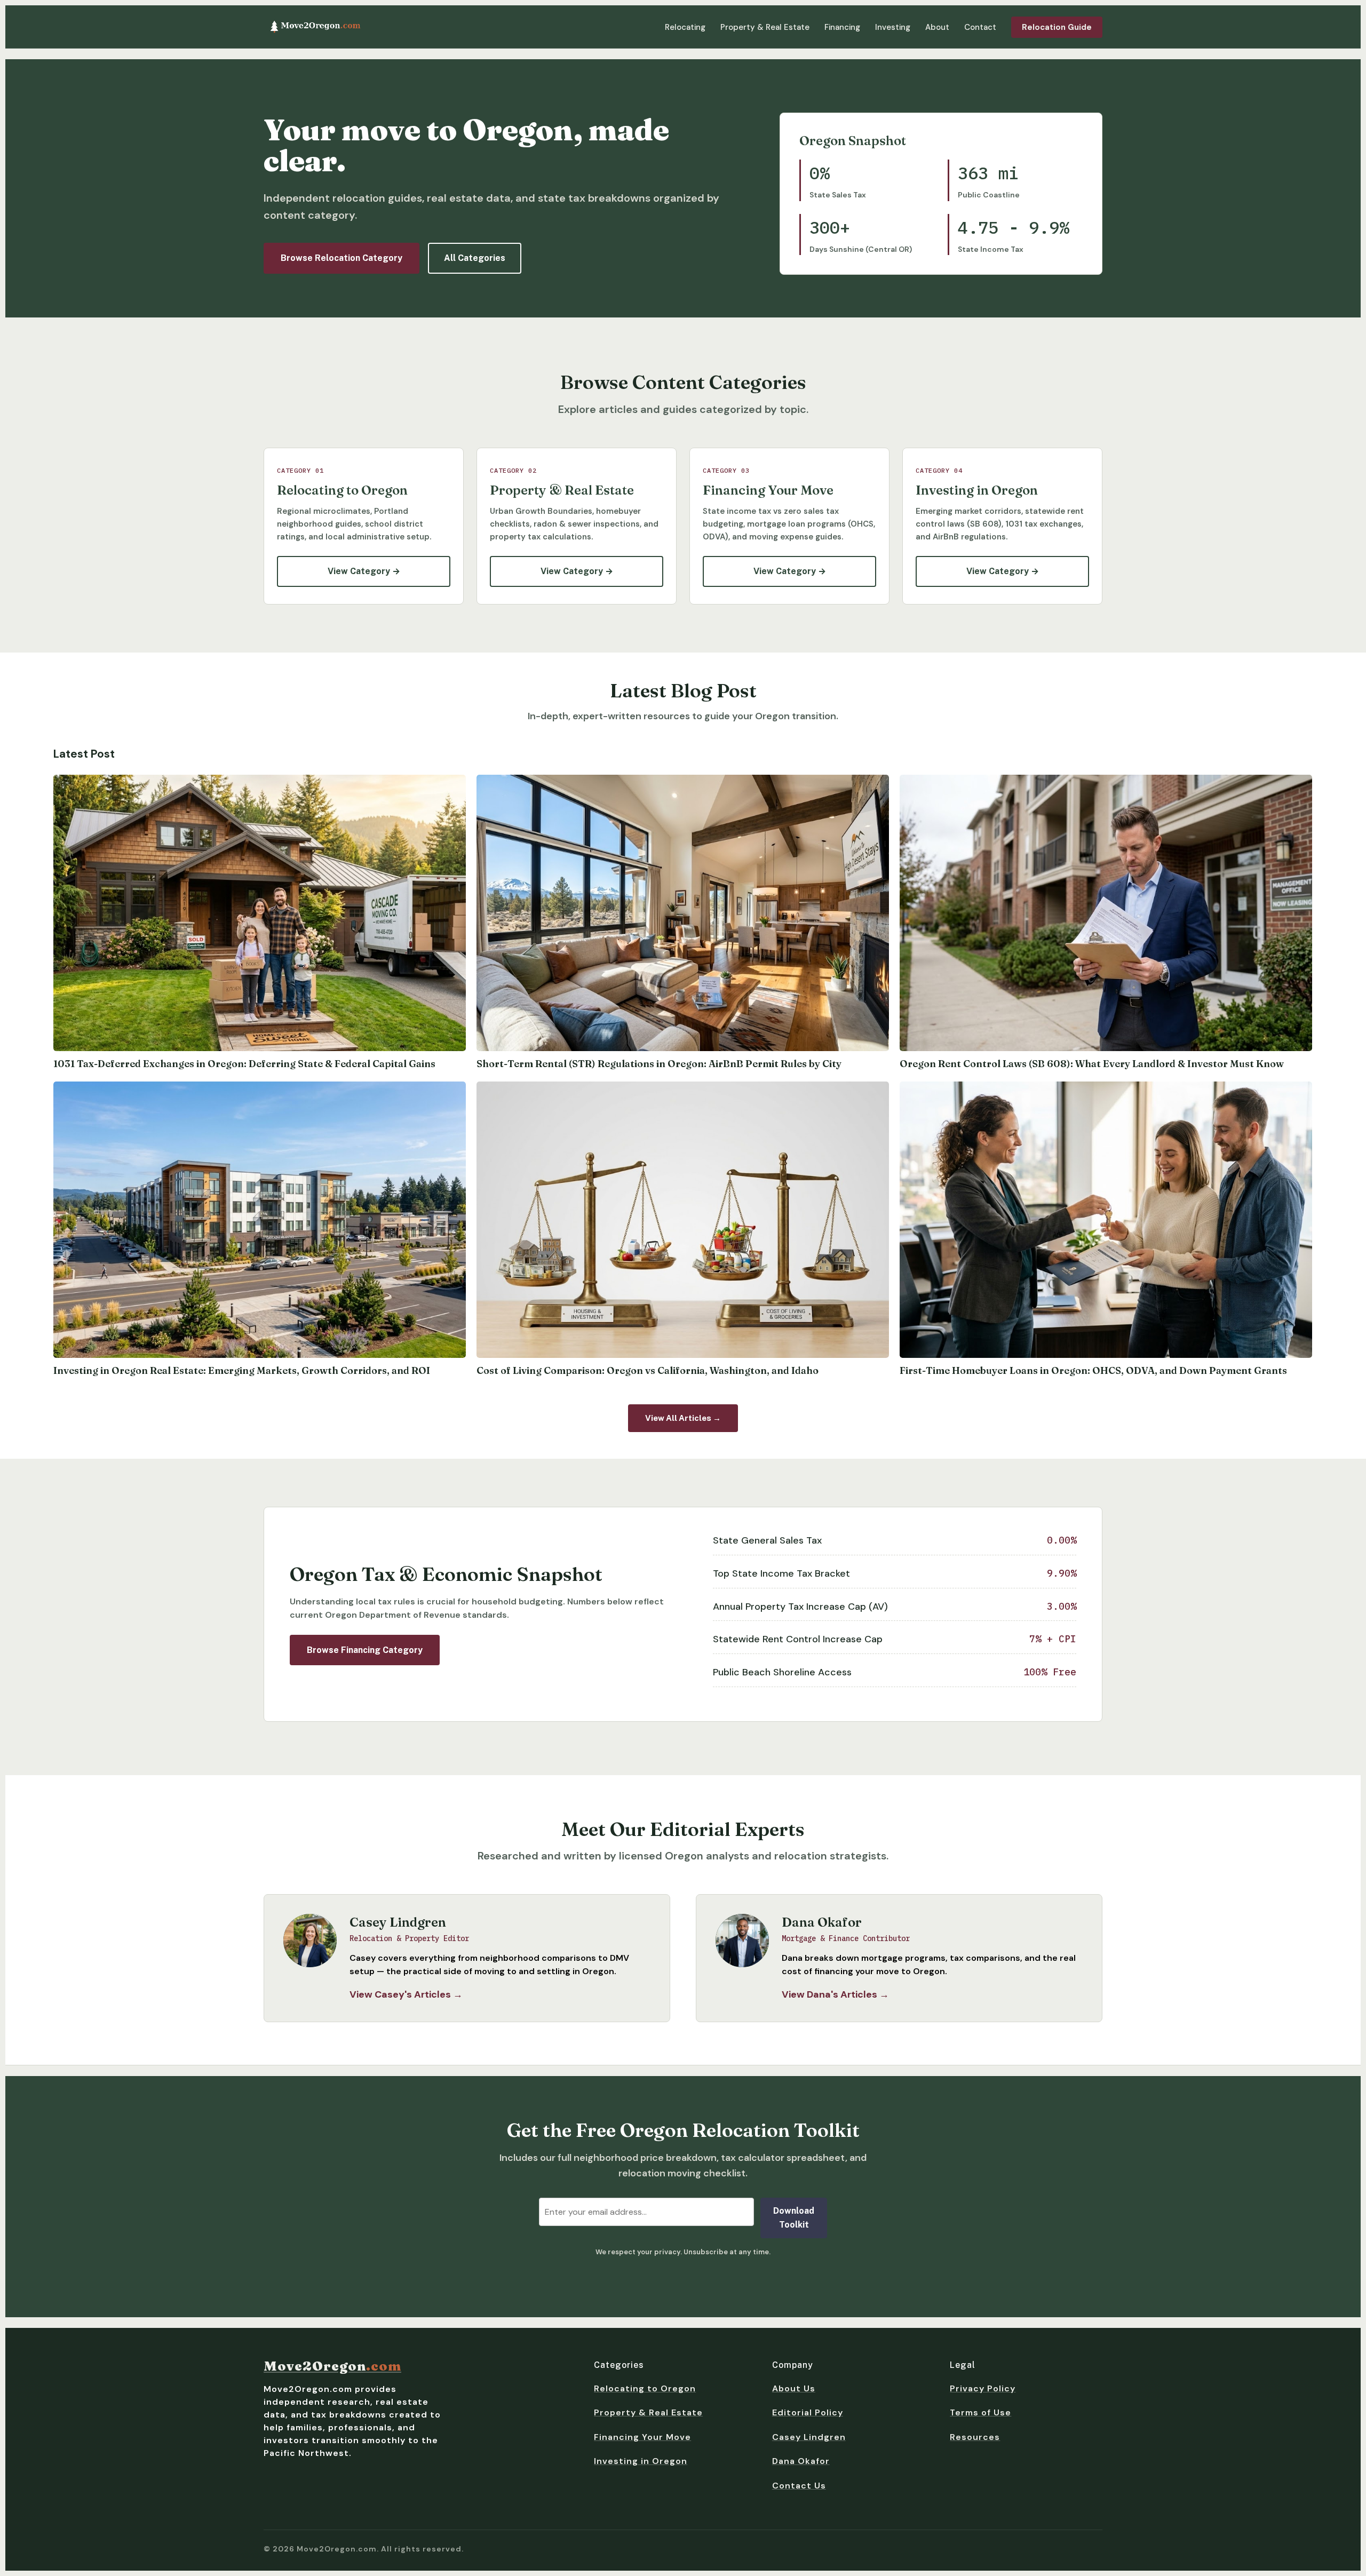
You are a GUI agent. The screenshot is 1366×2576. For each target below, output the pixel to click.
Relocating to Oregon (645, 2388)
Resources (975, 2437)
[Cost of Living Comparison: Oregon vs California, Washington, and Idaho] (683, 1220)
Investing (893, 27)
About (937, 27)
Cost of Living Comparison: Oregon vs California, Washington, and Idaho (648, 1370)
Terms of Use (980, 2412)
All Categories (475, 258)
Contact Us (799, 2486)
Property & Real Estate (765, 27)
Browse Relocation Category (341, 258)
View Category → (364, 571)
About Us (794, 2388)
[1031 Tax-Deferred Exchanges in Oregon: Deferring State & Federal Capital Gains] (260, 913)
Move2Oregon (332, 2366)
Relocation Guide (1057, 27)
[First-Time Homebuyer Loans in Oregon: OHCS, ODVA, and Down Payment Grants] (1106, 1220)
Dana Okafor (801, 2461)
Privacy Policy (983, 2388)
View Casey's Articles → (406, 1994)
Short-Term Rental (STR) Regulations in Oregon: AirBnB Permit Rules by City (659, 1064)
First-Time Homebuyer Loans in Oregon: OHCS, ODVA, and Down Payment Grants (1093, 1370)
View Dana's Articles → (835, 1994)
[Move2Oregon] (315, 27)
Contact (980, 27)
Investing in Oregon (641, 2461)
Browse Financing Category (365, 1650)
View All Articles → (683, 1418)
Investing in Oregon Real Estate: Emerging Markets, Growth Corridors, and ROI (242, 1370)
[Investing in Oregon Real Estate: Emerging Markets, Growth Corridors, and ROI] (260, 1220)
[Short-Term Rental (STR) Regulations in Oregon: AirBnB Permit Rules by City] (683, 913)
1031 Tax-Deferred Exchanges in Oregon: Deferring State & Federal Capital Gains (244, 1064)
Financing (842, 27)
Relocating (685, 27)
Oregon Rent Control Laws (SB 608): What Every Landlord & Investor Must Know (1092, 1064)
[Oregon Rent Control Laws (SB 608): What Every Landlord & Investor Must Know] (1106, 913)
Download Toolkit (794, 2218)
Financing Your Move (642, 2437)
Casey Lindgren (809, 2437)
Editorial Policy (808, 2412)
